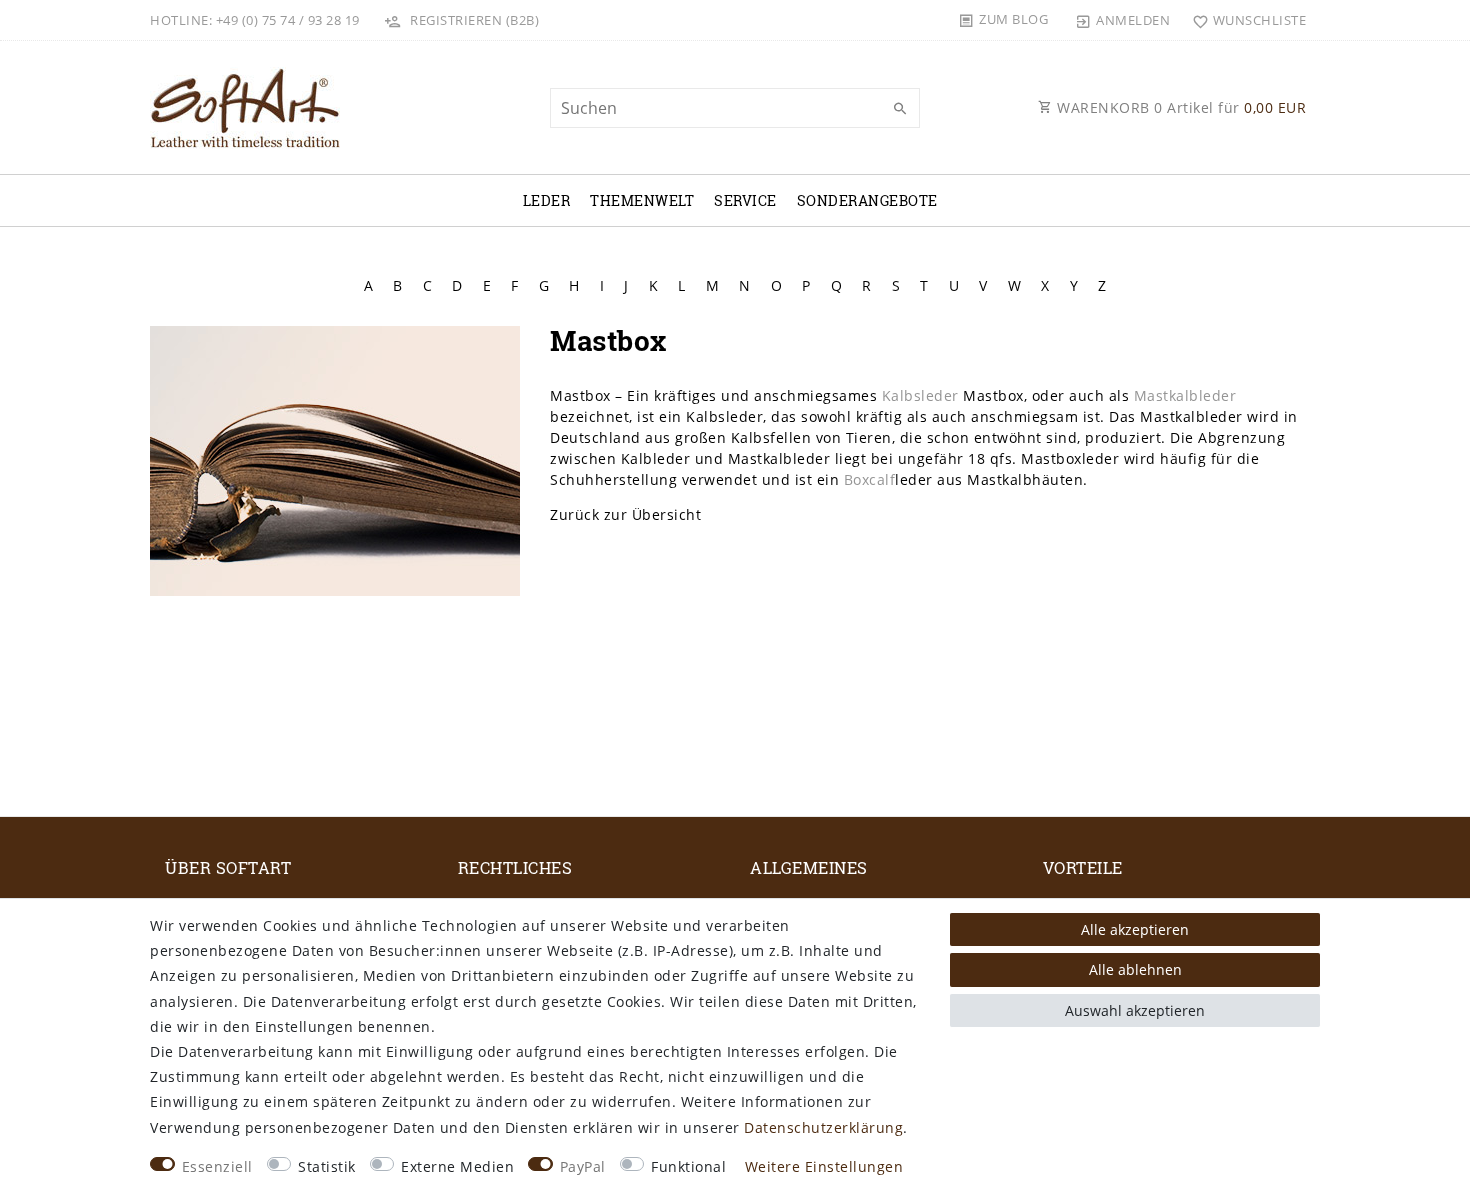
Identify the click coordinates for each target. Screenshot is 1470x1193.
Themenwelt (642, 200)
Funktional (688, 1166)
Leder (547, 200)
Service (745, 200)
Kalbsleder (920, 395)
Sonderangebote (867, 200)
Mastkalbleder (1185, 395)
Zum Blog (1013, 19)
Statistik (327, 1166)
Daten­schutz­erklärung (823, 1127)
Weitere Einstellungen (824, 1166)
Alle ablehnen (1135, 969)
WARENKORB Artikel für (1180, 107)
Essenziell (217, 1166)
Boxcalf (870, 479)
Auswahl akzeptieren (1135, 1010)
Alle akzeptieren (1135, 929)
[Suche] (900, 109)
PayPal (583, 1166)
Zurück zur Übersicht (625, 514)
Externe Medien (457, 1166)
